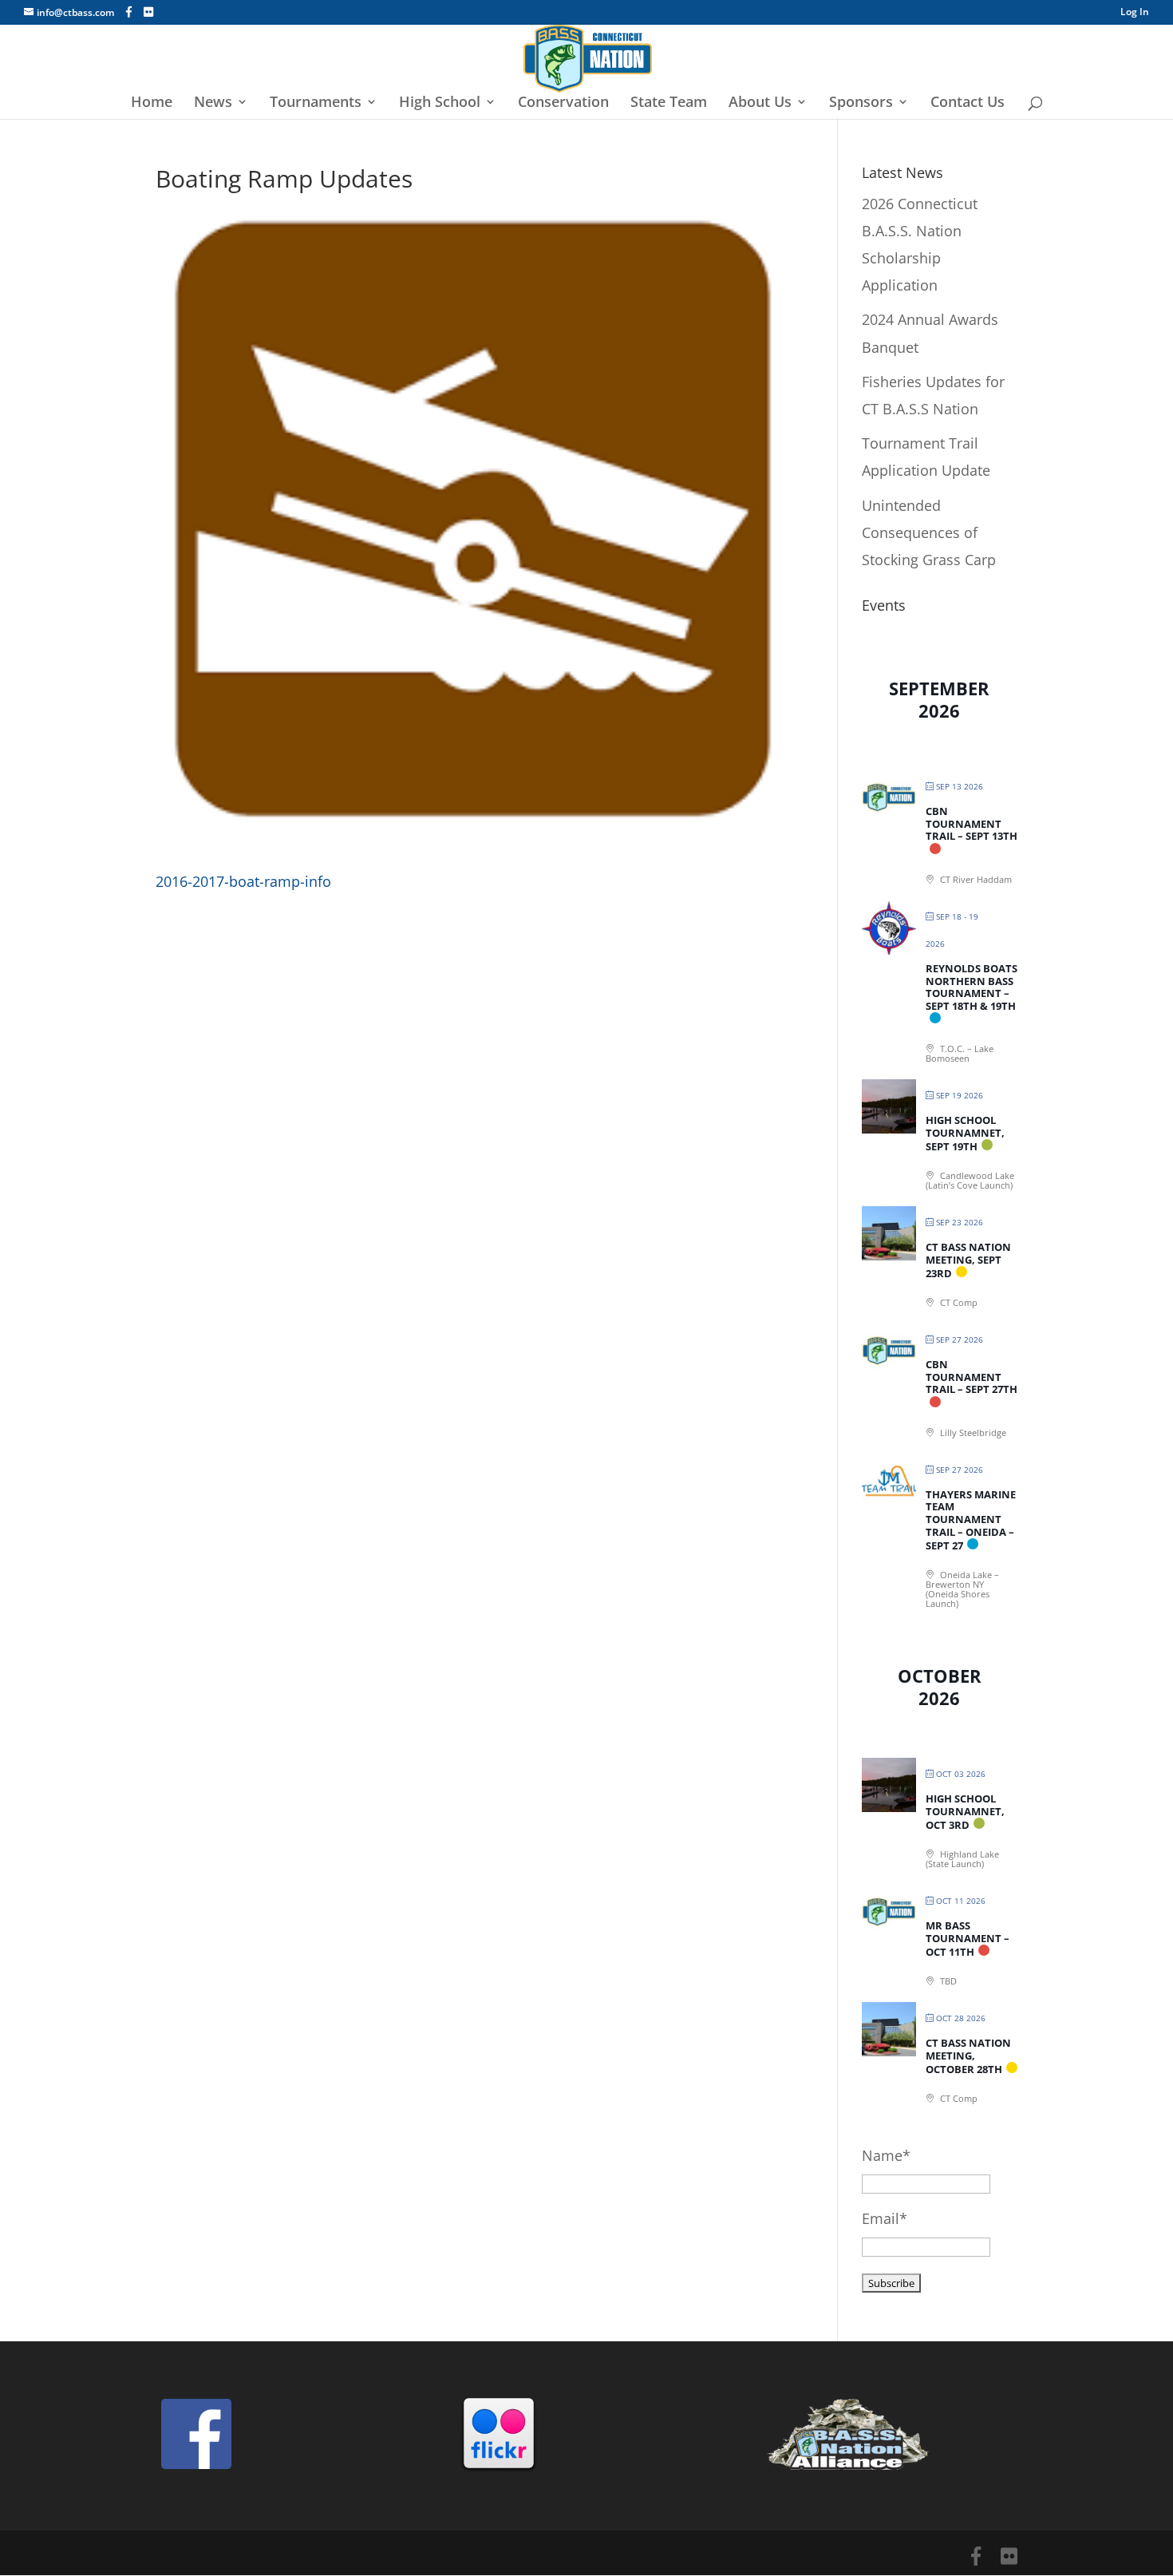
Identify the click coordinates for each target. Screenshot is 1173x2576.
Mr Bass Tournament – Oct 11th (968, 1939)
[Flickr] (148, 12)
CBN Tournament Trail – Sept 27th (972, 1377)
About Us (760, 103)
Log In (1135, 13)
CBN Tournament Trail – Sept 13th (972, 823)
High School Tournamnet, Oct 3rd (965, 1812)
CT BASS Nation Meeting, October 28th (968, 2056)
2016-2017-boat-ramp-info (243, 881)
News (213, 103)
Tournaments (316, 103)
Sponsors (861, 103)
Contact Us (968, 103)
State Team (669, 103)
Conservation (563, 103)
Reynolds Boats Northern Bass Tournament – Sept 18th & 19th (972, 987)
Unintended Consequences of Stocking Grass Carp (929, 532)
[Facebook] (129, 12)
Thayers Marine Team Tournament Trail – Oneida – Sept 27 (971, 1520)
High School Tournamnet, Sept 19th (965, 1133)
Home (152, 103)
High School (440, 103)
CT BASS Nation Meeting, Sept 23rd (968, 1260)
